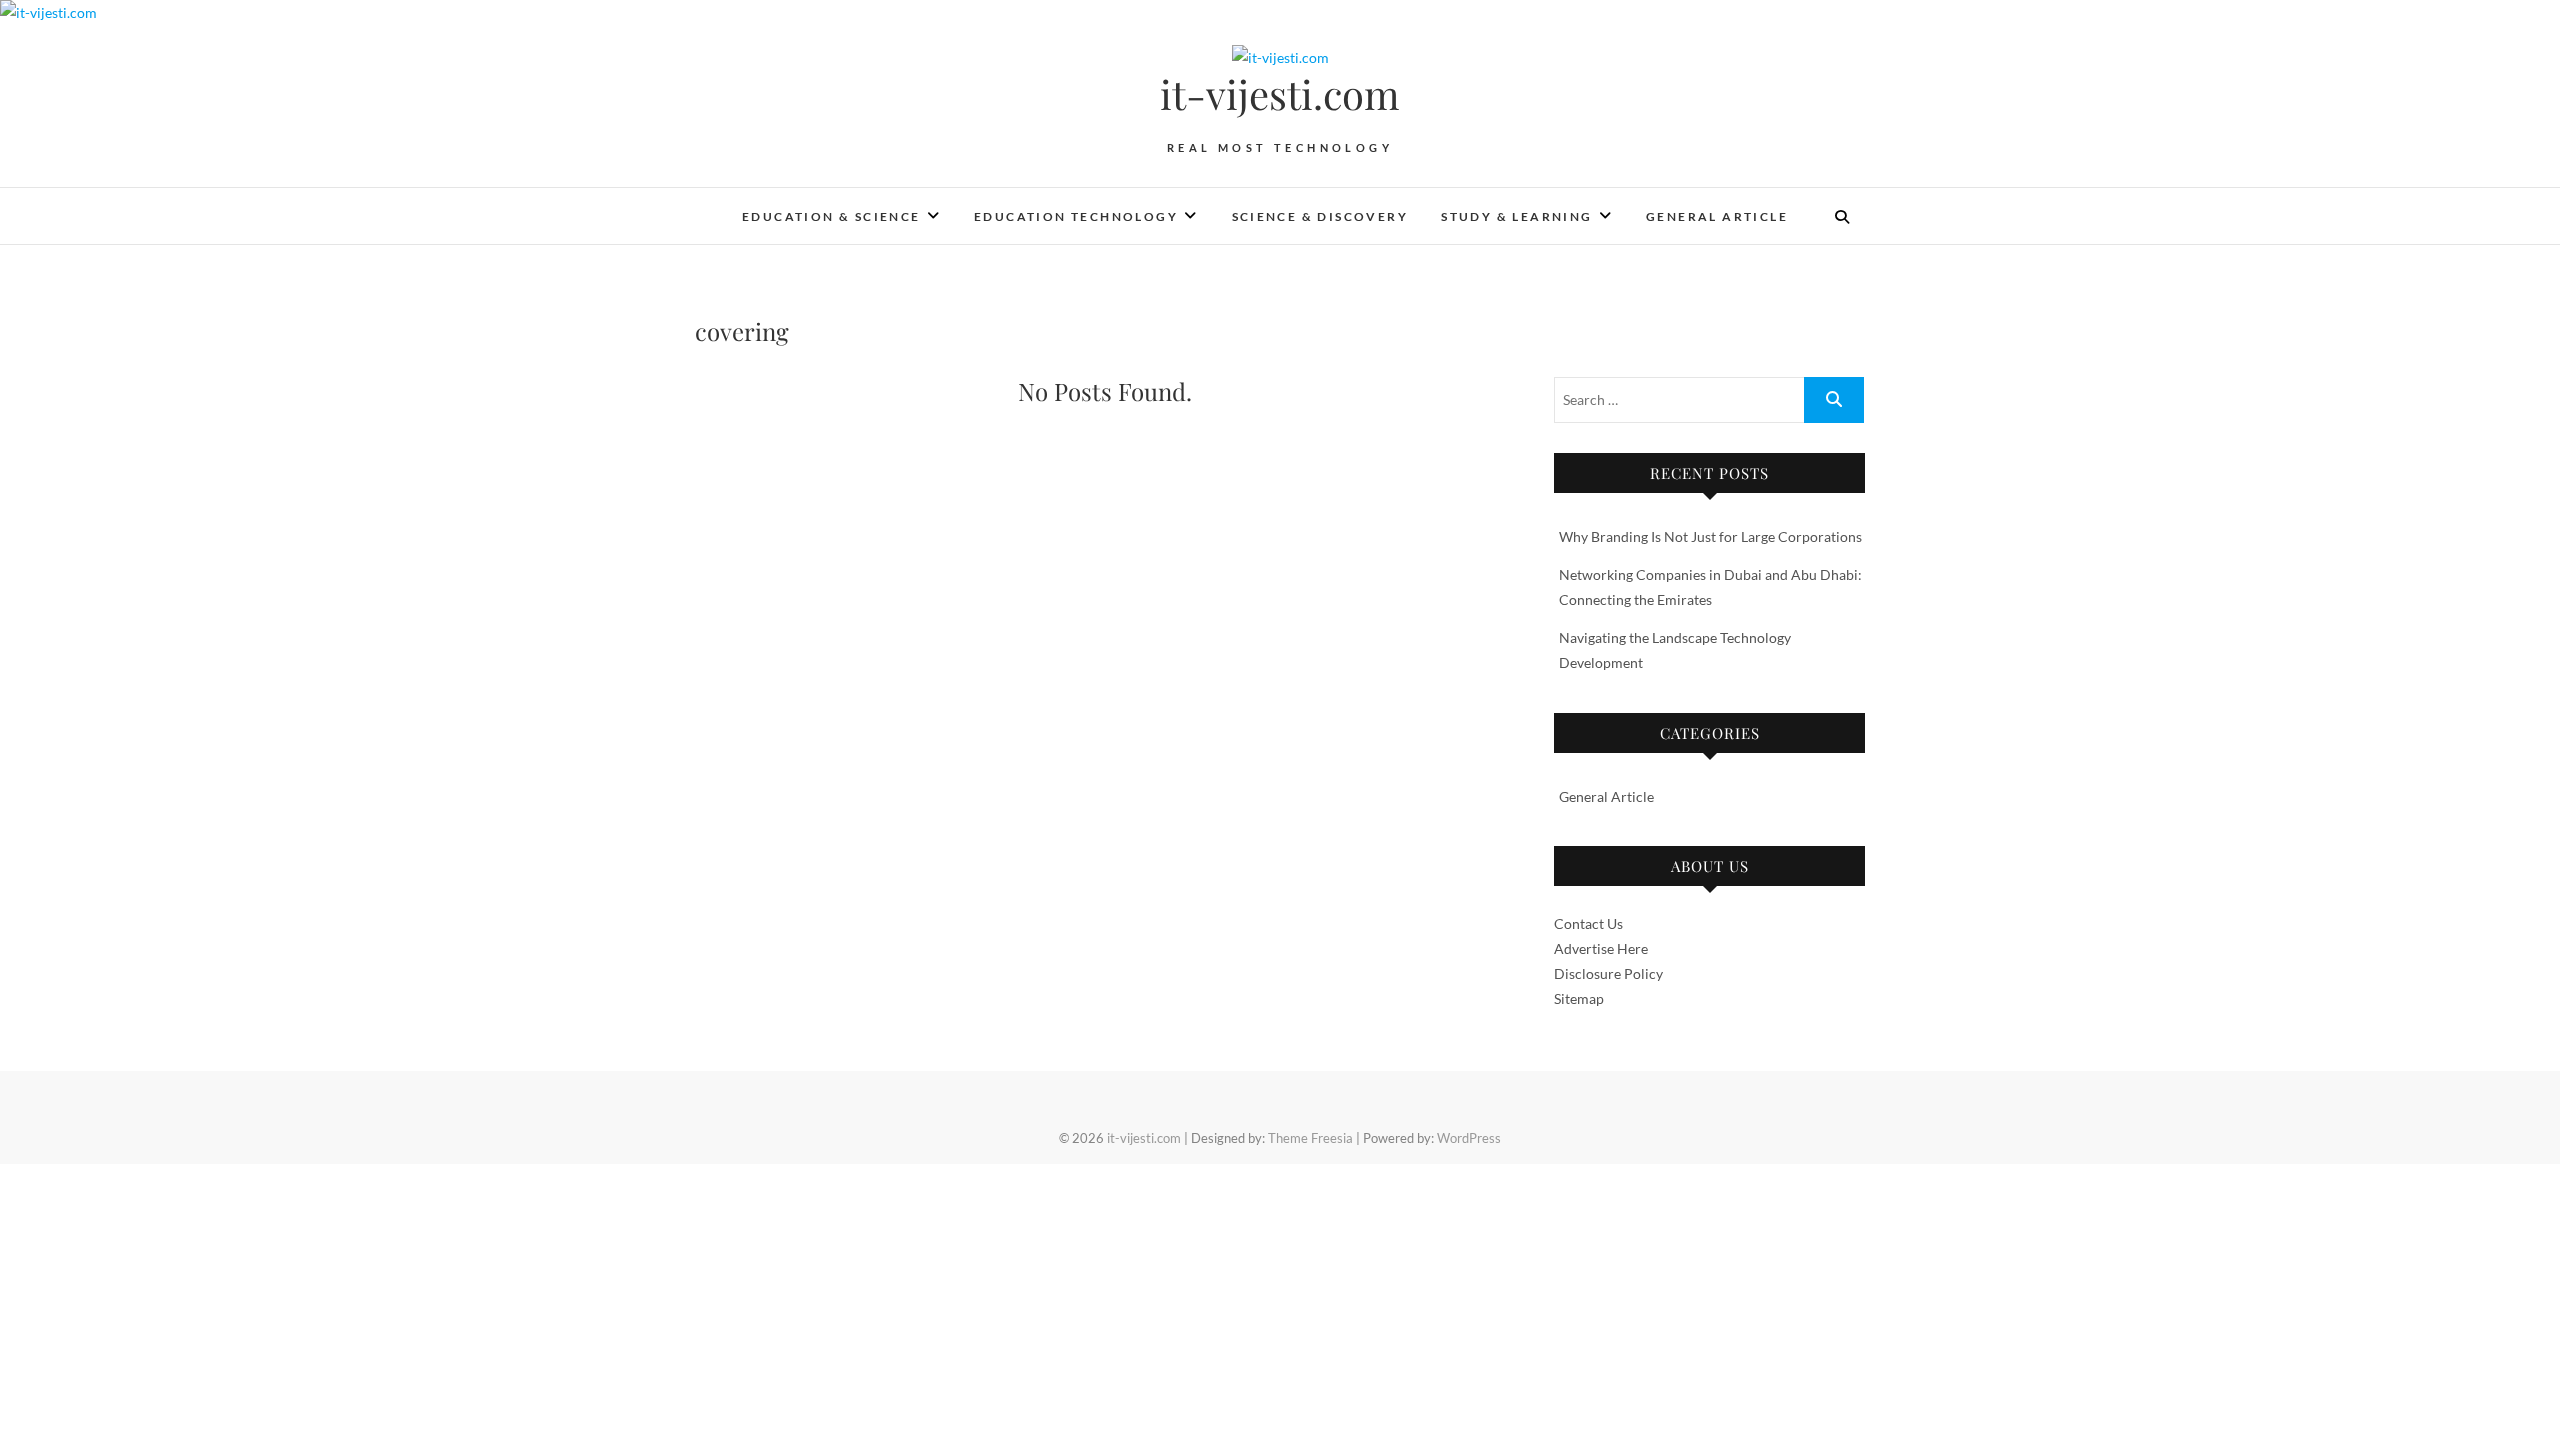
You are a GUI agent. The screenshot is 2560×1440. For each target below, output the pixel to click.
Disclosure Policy (1608, 973)
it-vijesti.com (1280, 94)
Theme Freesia (1310, 1138)
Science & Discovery (1320, 216)
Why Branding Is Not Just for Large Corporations (1710, 536)
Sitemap (1579, 998)
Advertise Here (1601, 948)
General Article (1717, 216)
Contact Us (1588, 923)
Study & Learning (1516, 216)
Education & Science (831, 216)
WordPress (1469, 1138)
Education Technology (1076, 216)
